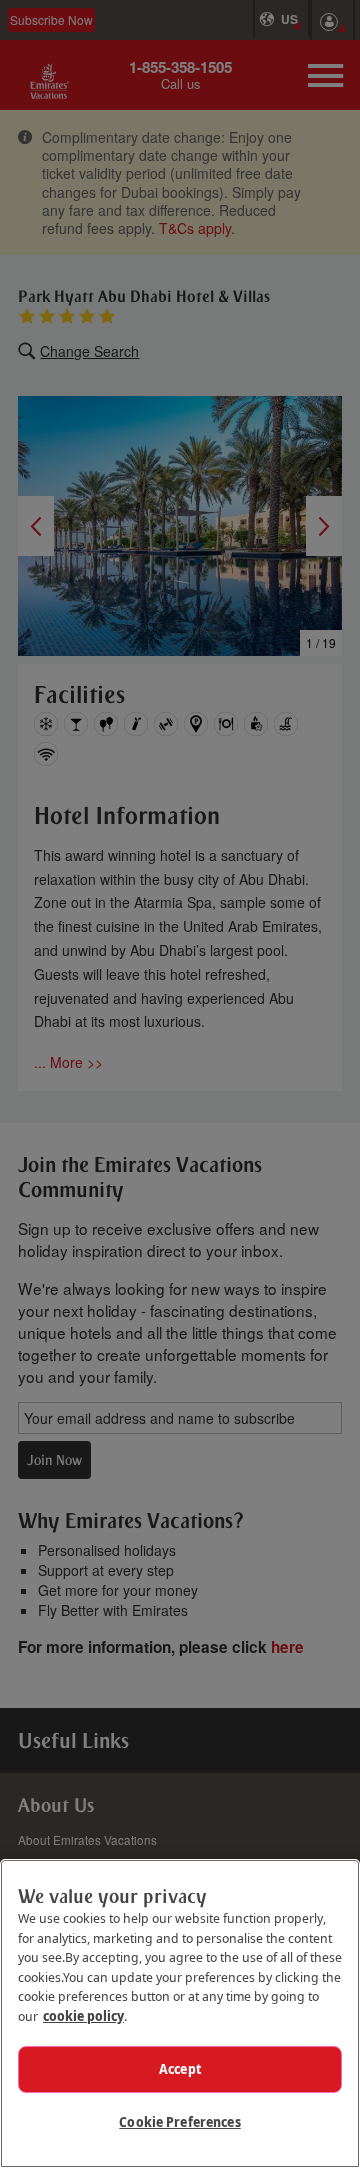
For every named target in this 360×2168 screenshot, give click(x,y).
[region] (180, 2013)
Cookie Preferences (179, 2122)
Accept (180, 2069)
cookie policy (83, 2016)
